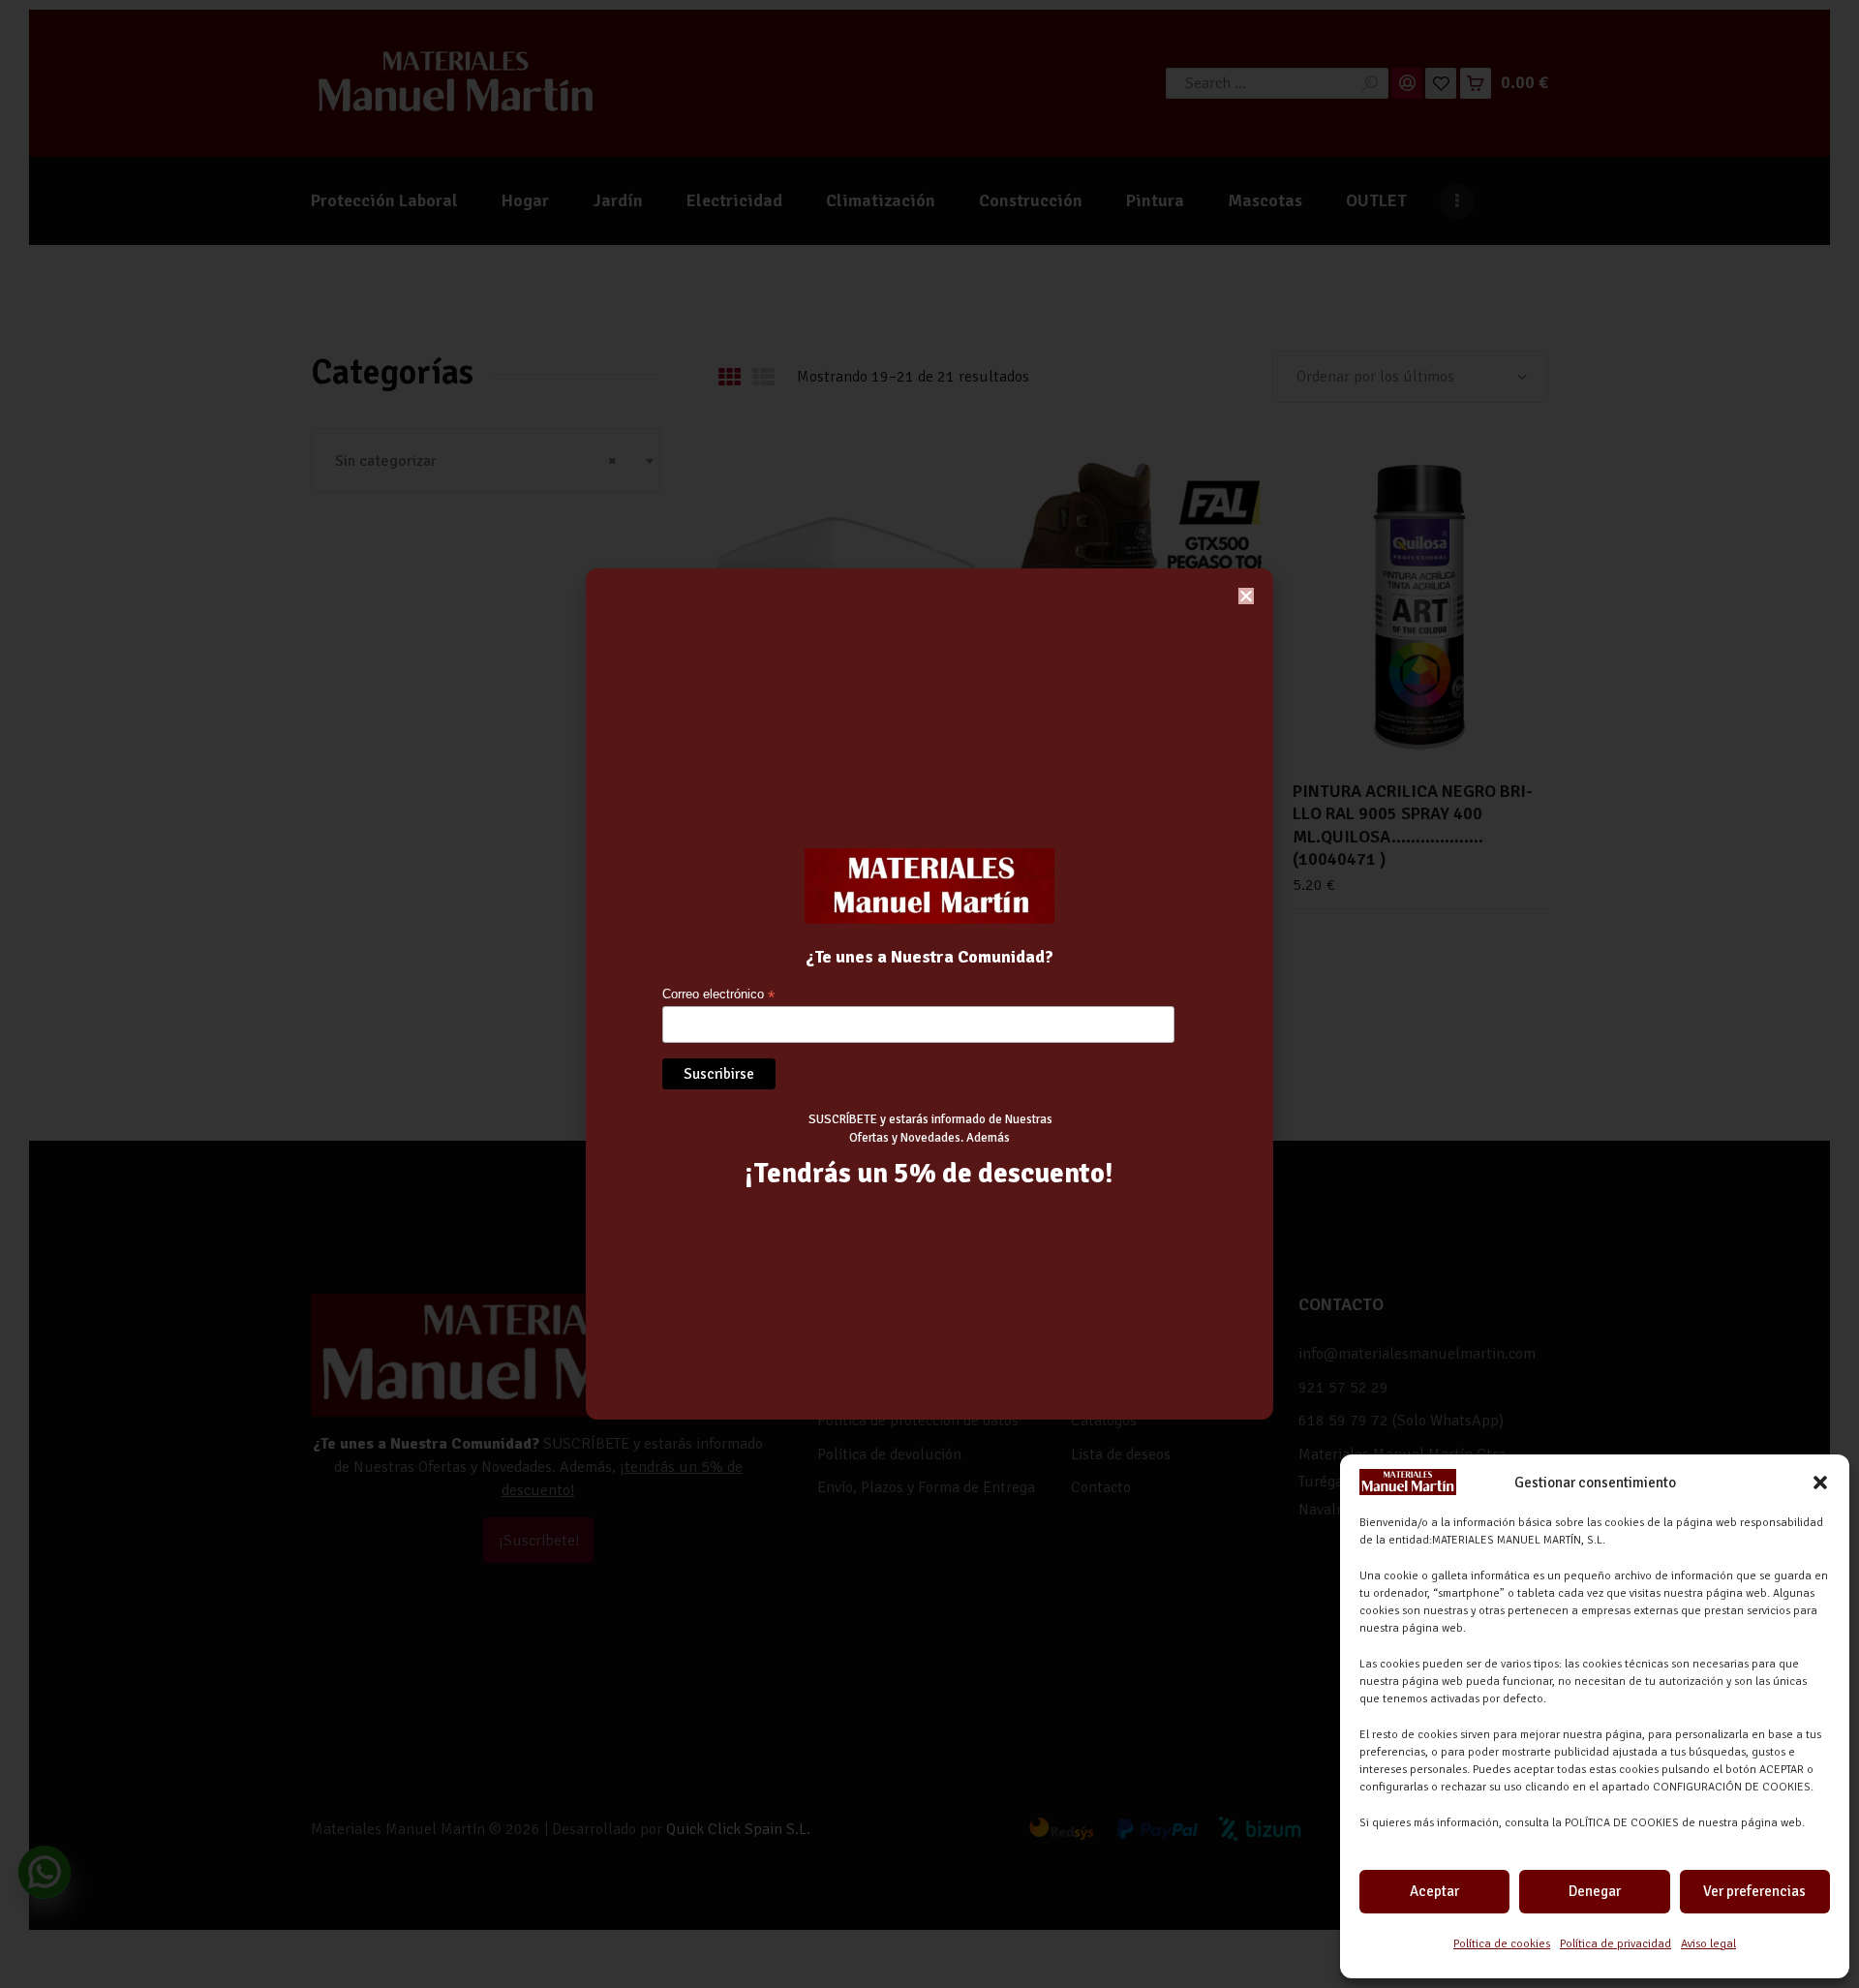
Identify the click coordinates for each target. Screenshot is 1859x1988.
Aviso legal (1708, 1944)
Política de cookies (1502, 1944)
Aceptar (1434, 1891)
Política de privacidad (1615, 1944)
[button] (1820, 1483)
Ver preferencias (1754, 1891)
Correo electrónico (718, 995)
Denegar (1595, 1891)
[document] (929, 994)
